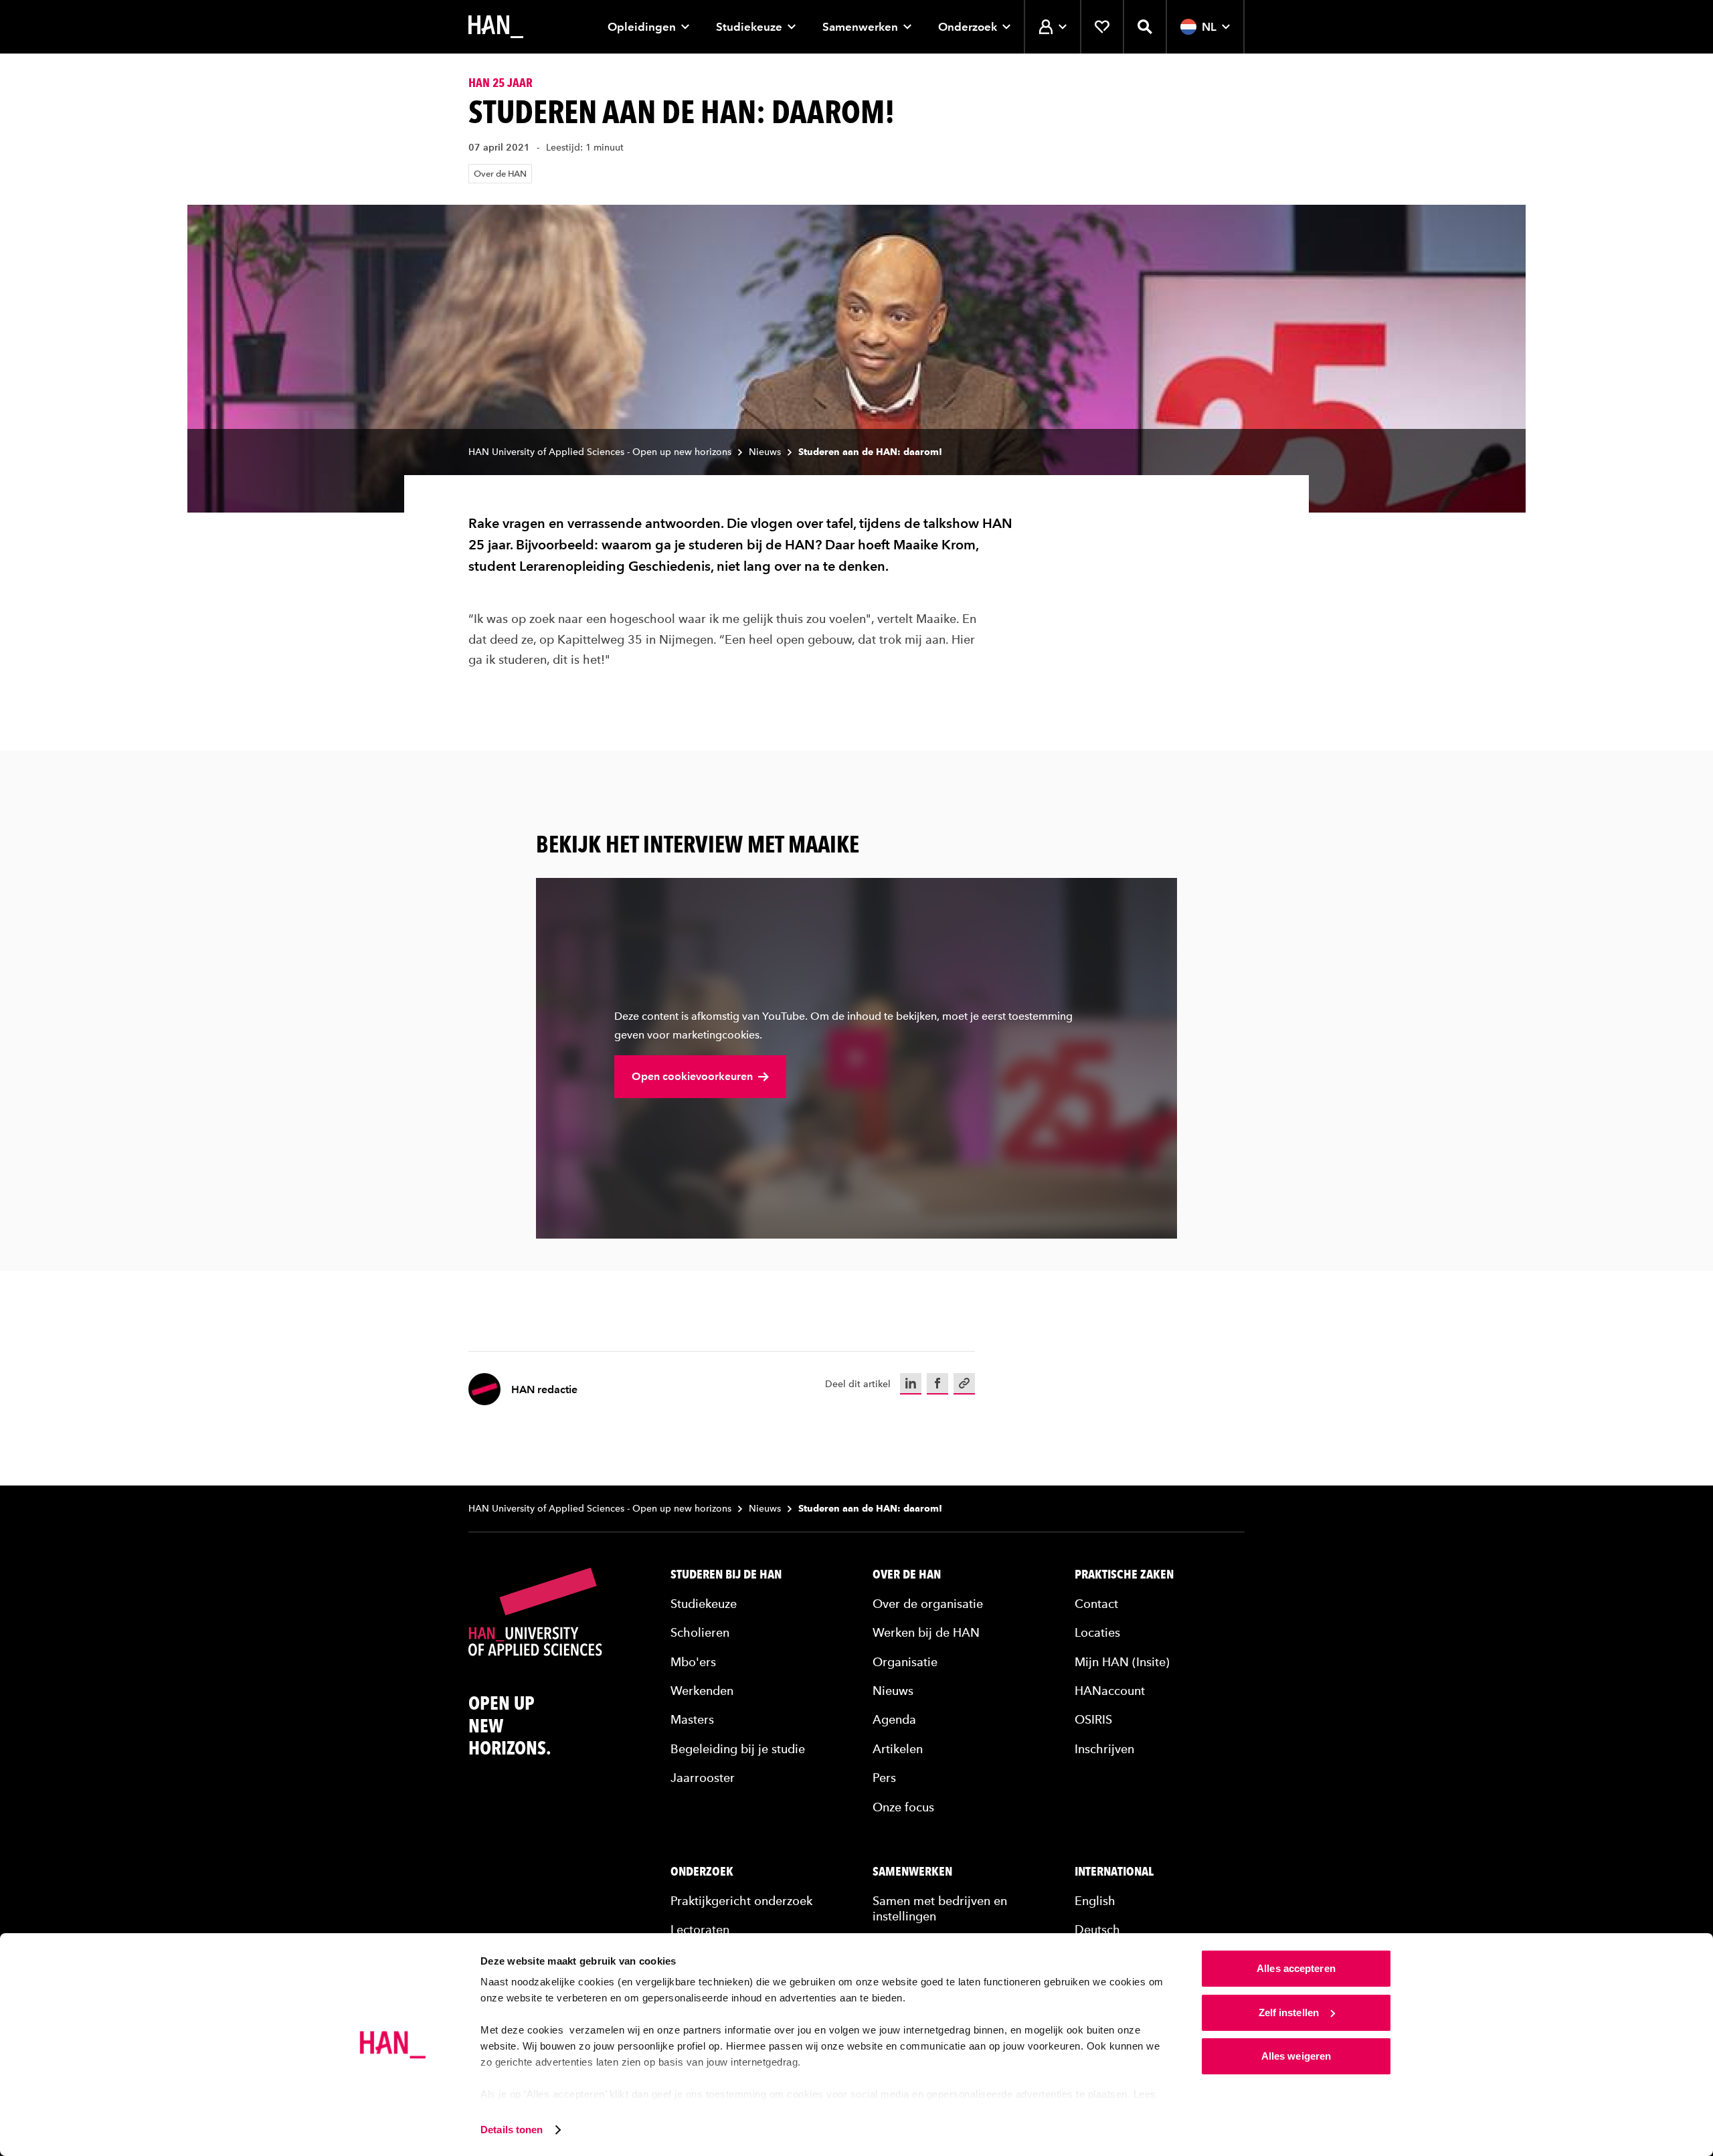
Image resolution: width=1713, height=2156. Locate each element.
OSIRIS (1093, 1719)
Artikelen (898, 1749)
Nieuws (765, 452)
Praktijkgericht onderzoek (741, 1901)
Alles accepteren (1296, 1968)
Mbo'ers (693, 1662)
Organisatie (905, 1662)
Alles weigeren (1296, 2056)
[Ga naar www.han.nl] (496, 27)
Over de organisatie (928, 1604)
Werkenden (702, 1691)
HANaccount (1110, 1691)
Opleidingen (642, 27)
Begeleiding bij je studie (738, 1749)
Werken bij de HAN (926, 1632)
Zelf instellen (1289, 2012)
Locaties (1097, 1632)
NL (1209, 27)
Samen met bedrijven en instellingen (940, 1908)
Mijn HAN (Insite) (1122, 1662)
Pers (884, 1778)
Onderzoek (968, 27)
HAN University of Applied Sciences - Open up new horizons (600, 452)
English (1095, 1901)
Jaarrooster (703, 1778)
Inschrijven (1104, 1749)
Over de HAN (500, 174)
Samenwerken (860, 27)
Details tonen (512, 2130)
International (1114, 1872)
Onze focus (903, 1807)
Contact (1096, 1604)
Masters (692, 1719)
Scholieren (700, 1632)
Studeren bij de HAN (726, 1575)
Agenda (894, 1719)
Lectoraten (700, 1929)
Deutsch (1097, 1929)
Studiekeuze (749, 27)
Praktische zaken (1124, 1575)
